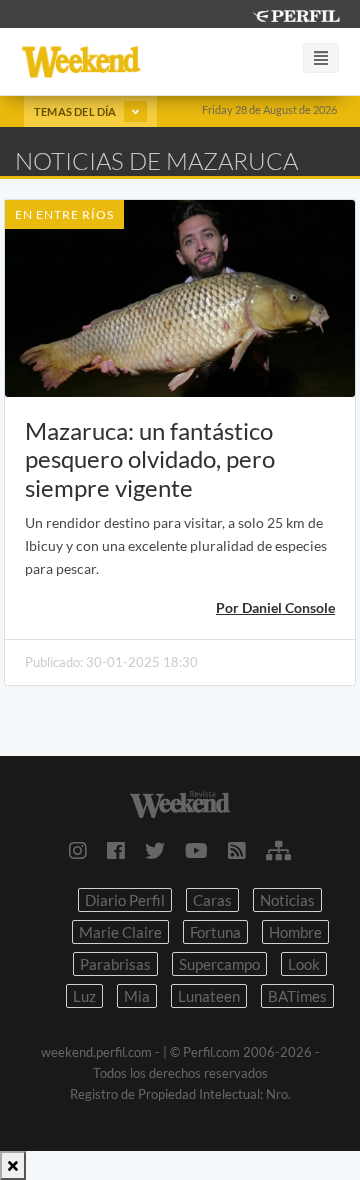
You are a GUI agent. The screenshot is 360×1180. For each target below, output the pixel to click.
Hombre (295, 932)
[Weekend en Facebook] (116, 850)
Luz (84, 996)
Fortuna (215, 932)
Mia (137, 996)
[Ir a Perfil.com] (296, 13)
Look (304, 964)
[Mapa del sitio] (278, 850)
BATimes (297, 996)
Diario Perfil (125, 900)
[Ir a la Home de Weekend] (180, 802)
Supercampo (219, 964)
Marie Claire (120, 932)
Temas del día (76, 111)
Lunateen (209, 996)
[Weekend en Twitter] (155, 850)
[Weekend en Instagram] (78, 850)
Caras (212, 900)
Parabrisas (115, 964)
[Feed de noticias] (237, 850)
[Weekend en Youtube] (196, 850)
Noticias (287, 900)
